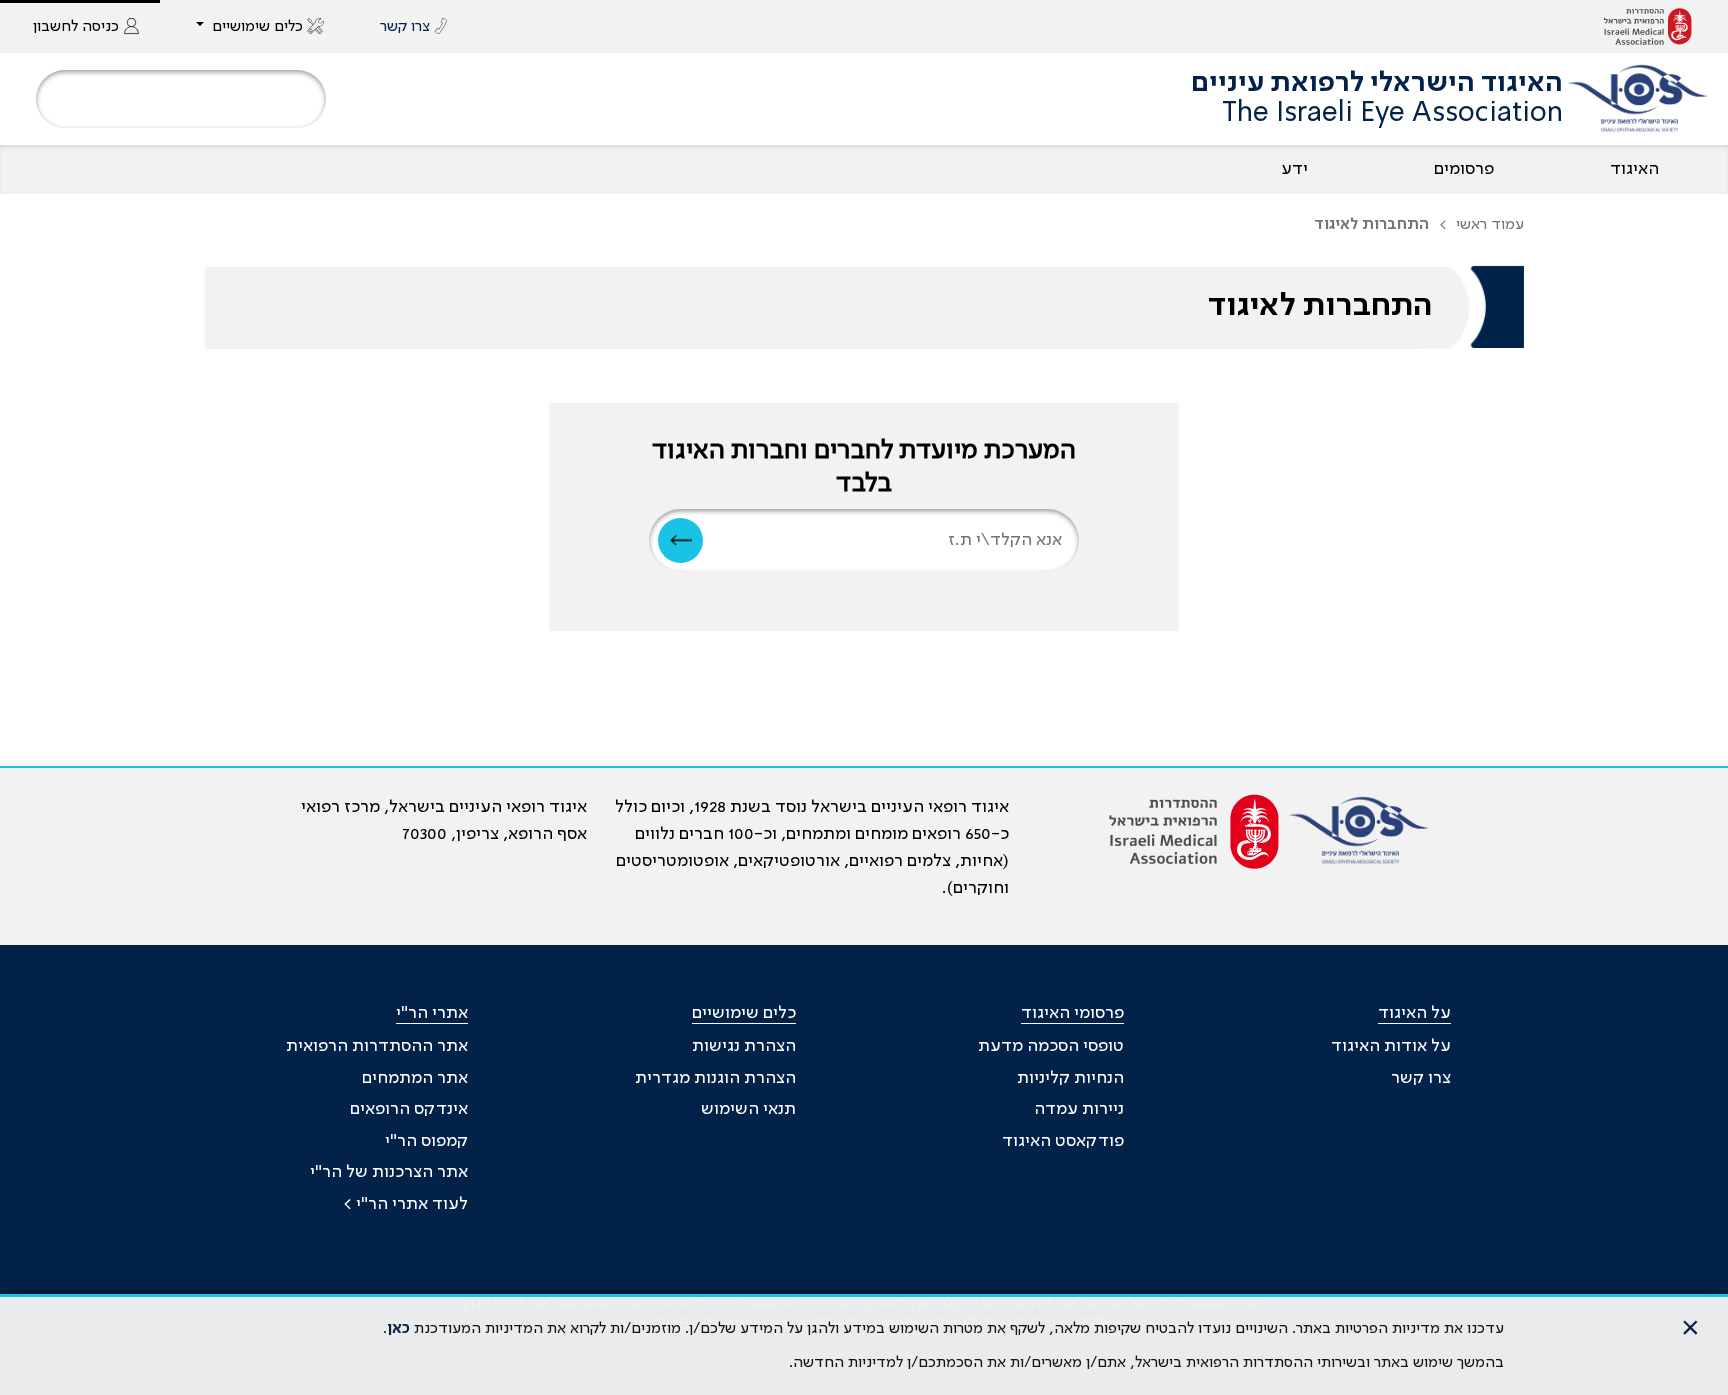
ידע (1294, 169)
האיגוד (1634, 169)
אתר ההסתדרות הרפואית (377, 1046)
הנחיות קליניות (1070, 1078)
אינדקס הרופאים (409, 1109)
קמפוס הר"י (426, 1141)
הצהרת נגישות (744, 1046)
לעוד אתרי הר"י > (405, 1204)
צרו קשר (1421, 1078)
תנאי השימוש (748, 1109)
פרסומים (1464, 169)
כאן (398, 1329)
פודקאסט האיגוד (1063, 1141)
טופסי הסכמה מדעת (1051, 1046)
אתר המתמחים (415, 1078)
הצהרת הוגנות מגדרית (715, 1078)
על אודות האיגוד (1391, 1046)
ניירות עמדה (1079, 1109)
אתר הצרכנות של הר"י (389, 1172)
